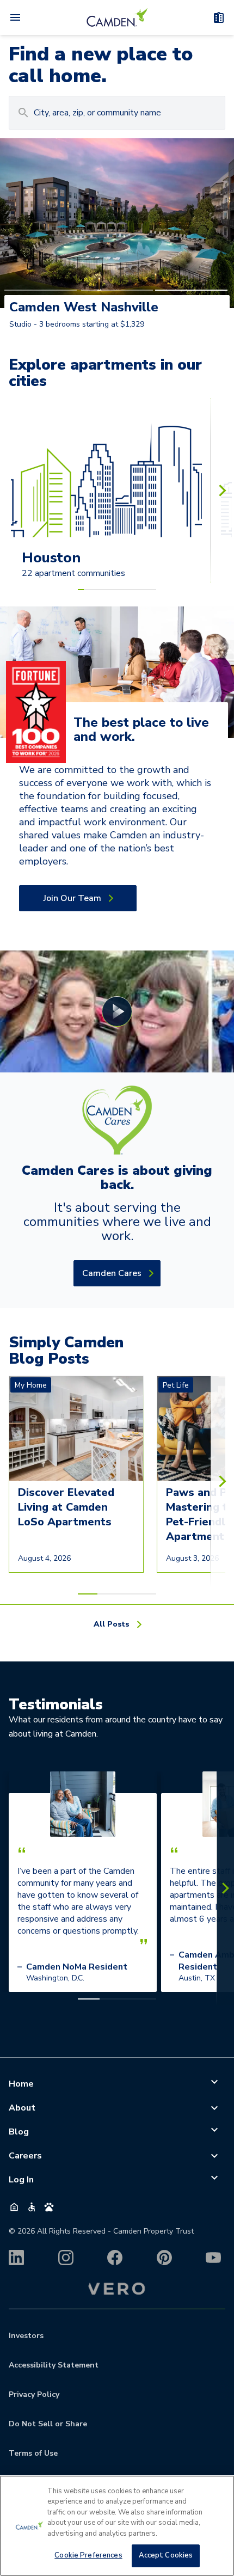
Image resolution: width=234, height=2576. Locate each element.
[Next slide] (222, 490)
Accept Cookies (166, 2555)
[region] (117, 2526)
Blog (19, 2132)
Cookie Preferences (88, 2555)
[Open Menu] (15, 17)
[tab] (41, 290)
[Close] (217, 2493)
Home (21, 2084)
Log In (21, 2180)
